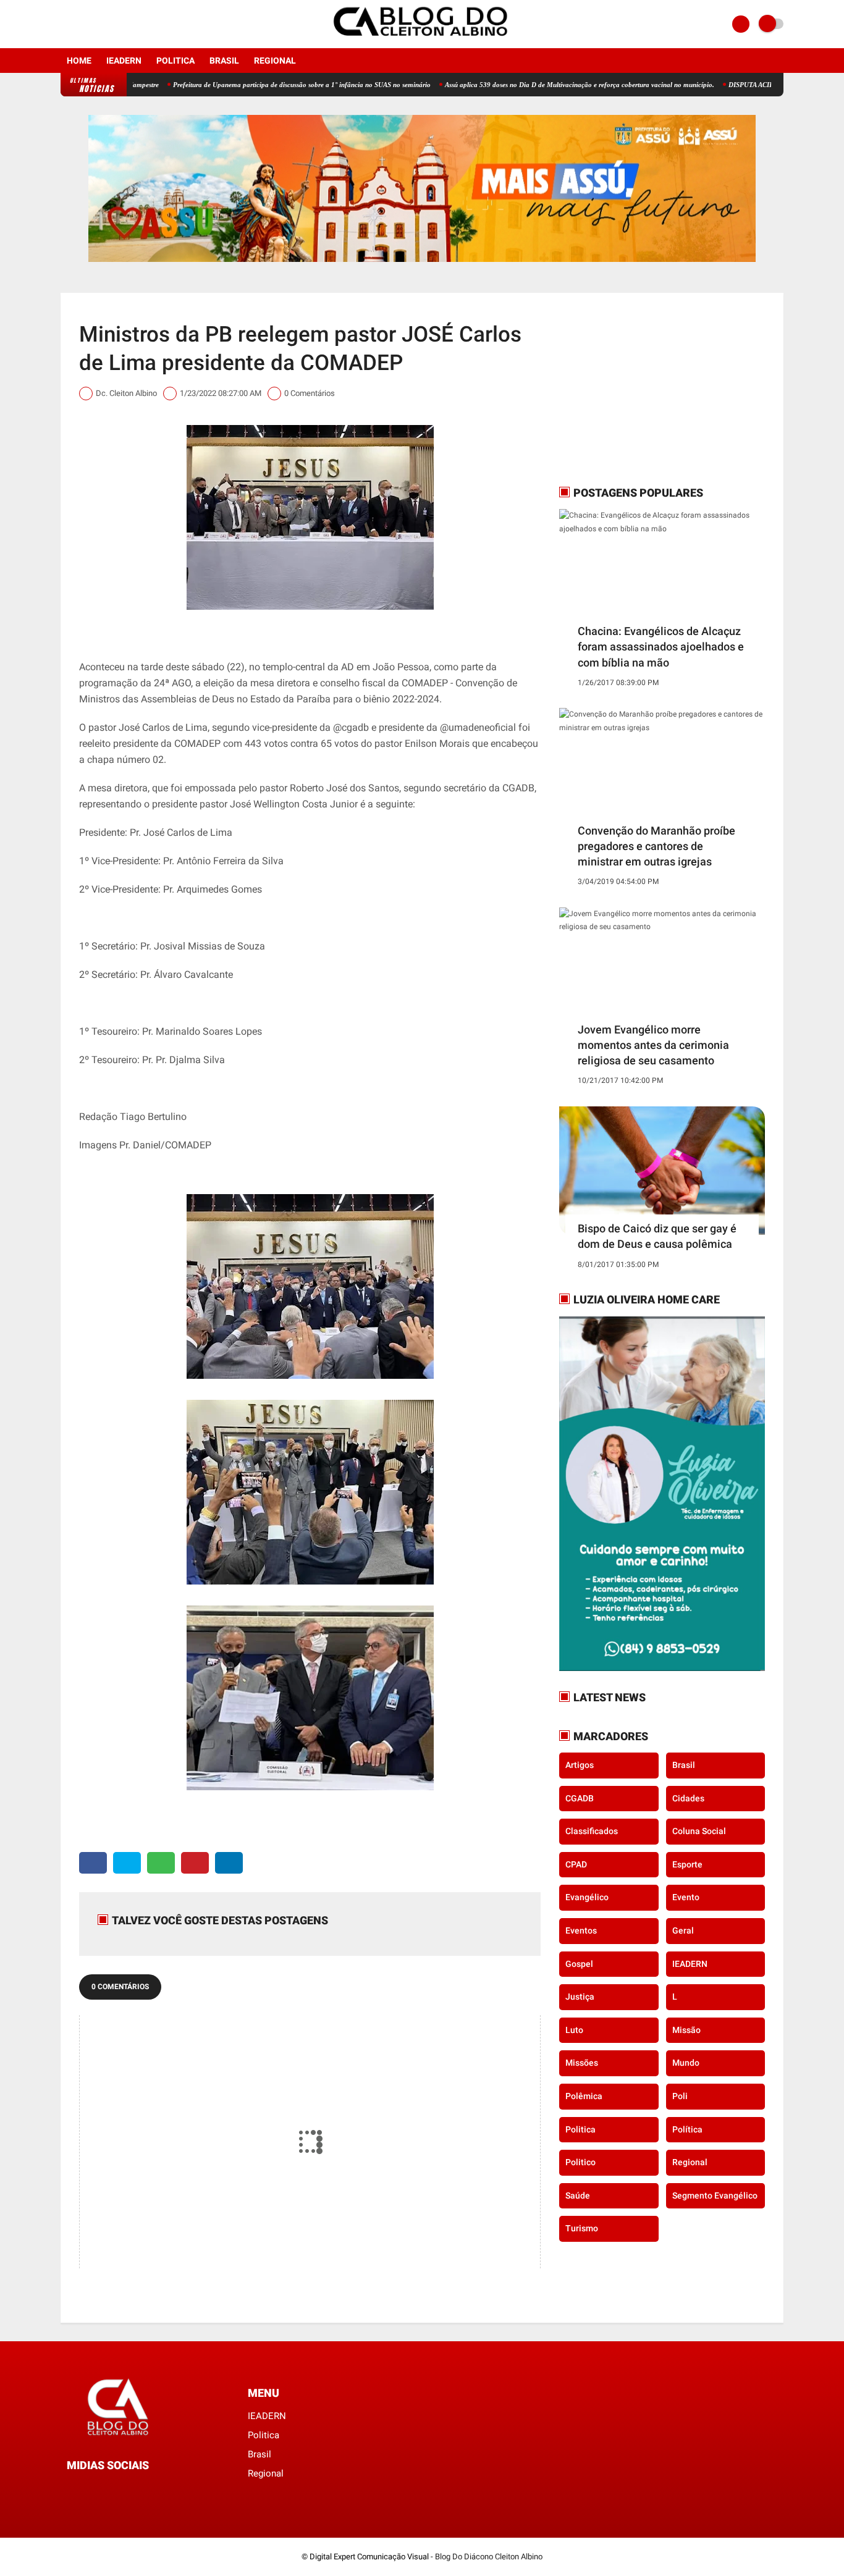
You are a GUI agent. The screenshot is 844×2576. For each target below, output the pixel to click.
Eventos (581, 1930)
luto (574, 2030)
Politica (175, 61)
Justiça (580, 1997)
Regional (275, 61)
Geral (683, 1930)
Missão (686, 2030)
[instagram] (81, 24)
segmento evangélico (715, 2195)
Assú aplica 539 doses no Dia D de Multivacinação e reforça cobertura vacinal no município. (518, 85)
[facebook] (64, 24)
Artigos (580, 1765)
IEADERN (124, 61)
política (687, 2129)
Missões (582, 2063)
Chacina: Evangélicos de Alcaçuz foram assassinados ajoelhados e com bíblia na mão (661, 646)
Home (79, 61)
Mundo (686, 2063)
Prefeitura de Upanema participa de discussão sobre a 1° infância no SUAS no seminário (241, 85)
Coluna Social (699, 1831)
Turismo (582, 2228)
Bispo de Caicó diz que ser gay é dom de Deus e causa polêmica (657, 1236)
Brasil (224, 61)
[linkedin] (229, 1863)
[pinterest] (195, 1863)
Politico (580, 2162)
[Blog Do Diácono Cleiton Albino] (422, 41)
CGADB (580, 1798)
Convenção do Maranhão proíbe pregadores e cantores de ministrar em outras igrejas (656, 846)
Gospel (579, 1964)
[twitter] (127, 1863)
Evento (686, 1897)
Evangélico (587, 1897)
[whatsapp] (161, 1863)
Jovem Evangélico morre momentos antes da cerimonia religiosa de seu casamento (653, 1045)
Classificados (592, 1831)
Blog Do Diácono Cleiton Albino (489, 2557)
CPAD (576, 1864)
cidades (688, 1798)
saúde (578, 2195)
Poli (680, 2096)
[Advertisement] (636, 389)
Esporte (687, 1864)
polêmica (584, 2096)
